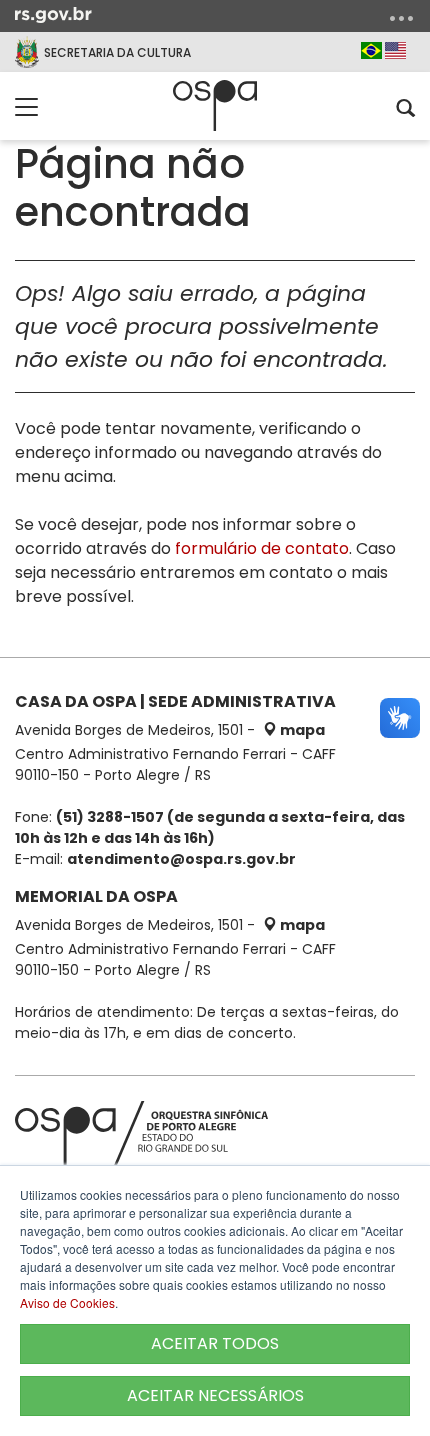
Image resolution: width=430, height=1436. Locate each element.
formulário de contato (262, 548)
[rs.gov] (53, 14)
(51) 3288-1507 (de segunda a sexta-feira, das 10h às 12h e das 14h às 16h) (210, 827)
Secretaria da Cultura (117, 52)
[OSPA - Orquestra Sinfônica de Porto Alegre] (215, 105)
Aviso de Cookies (67, 1302)
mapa (301, 730)
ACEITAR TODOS (215, 1343)
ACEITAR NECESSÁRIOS (215, 1395)
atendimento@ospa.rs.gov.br (181, 859)
